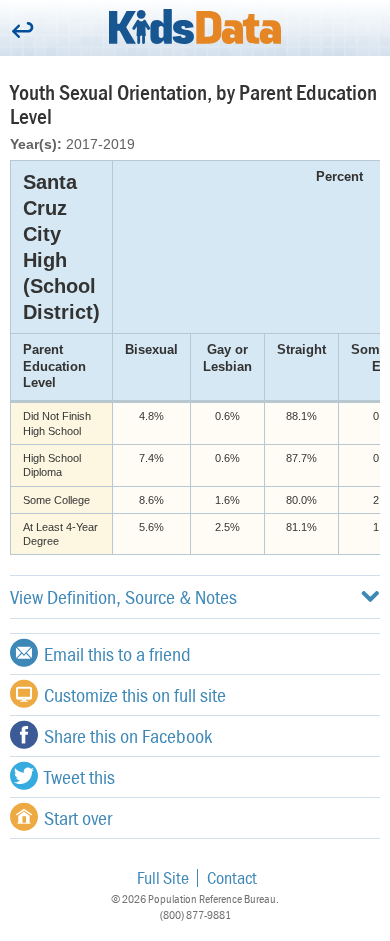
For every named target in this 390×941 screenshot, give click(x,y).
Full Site (163, 877)
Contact (232, 877)
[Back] (22, 31)
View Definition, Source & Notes (123, 596)
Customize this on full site (135, 694)
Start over (78, 817)
